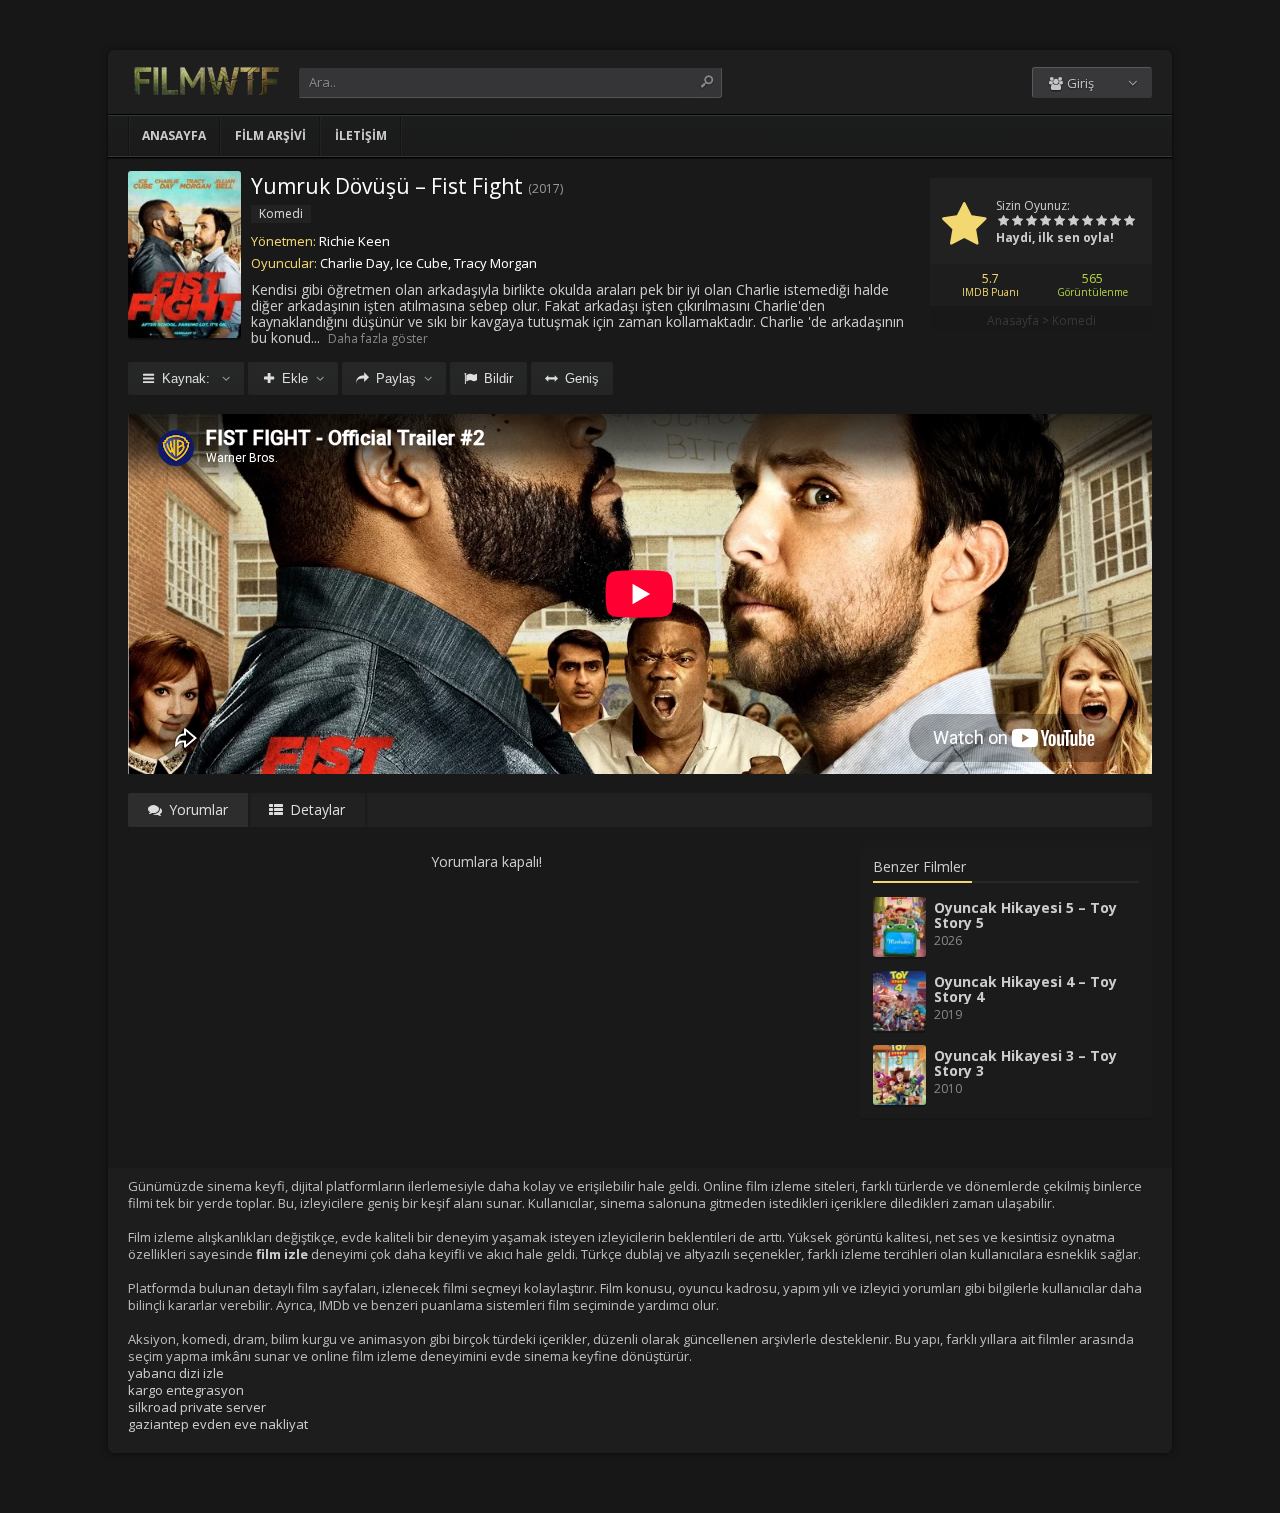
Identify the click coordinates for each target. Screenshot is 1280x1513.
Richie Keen (354, 241)
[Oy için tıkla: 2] (1017, 222)
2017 (546, 188)
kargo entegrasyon (186, 1390)
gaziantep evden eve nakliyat (218, 1424)
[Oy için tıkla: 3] (1031, 222)
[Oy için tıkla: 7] (1087, 222)
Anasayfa (174, 135)
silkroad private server (197, 1407)
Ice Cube (422, 263)
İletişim (361, 135)
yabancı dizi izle (176, 1373)
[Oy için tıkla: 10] (1129, 222)
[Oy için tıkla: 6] (1073, 222)
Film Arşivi (270, 135)
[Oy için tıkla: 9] (1115, 222)
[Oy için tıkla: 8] (1101, 222)
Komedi (1074, 320)
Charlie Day (355, 263)
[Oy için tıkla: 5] (1059, 222)
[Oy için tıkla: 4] (1045, 222)
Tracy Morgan (495, 263)
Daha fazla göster (378, 338)
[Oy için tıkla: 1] (1003, 222)
